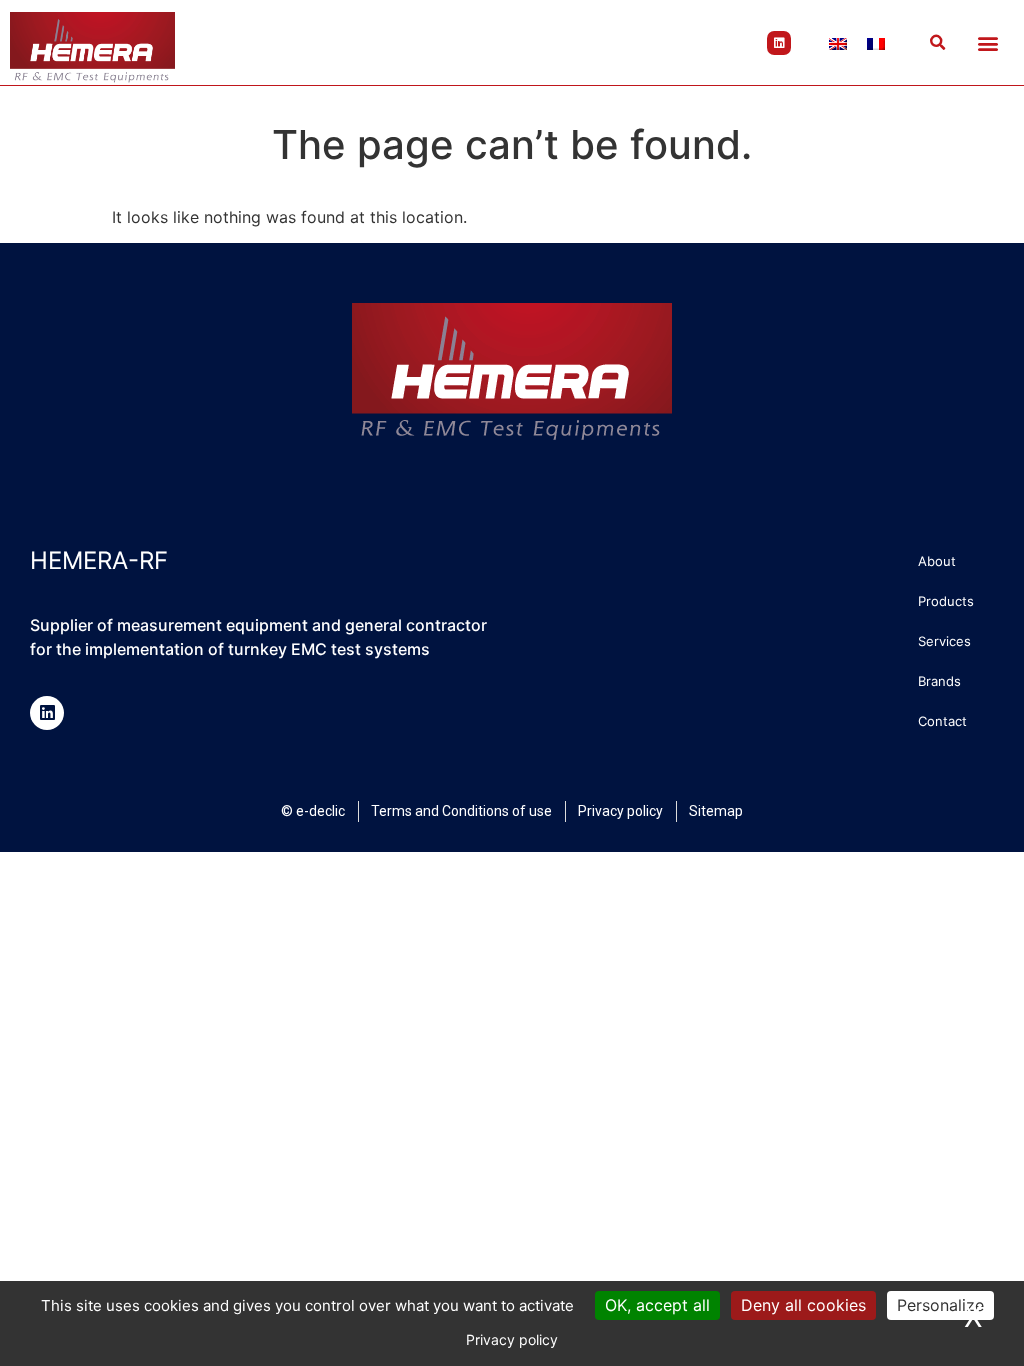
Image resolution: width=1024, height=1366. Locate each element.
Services (944, 641)
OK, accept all (657, 1305)
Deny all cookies (803, 1305)
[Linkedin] (779, 43)
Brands (939, 681)
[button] (937, 43)
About (937, 561)
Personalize (940, 1305)
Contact (942, 721)
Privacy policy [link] (512, 1339)
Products (946, 601)
